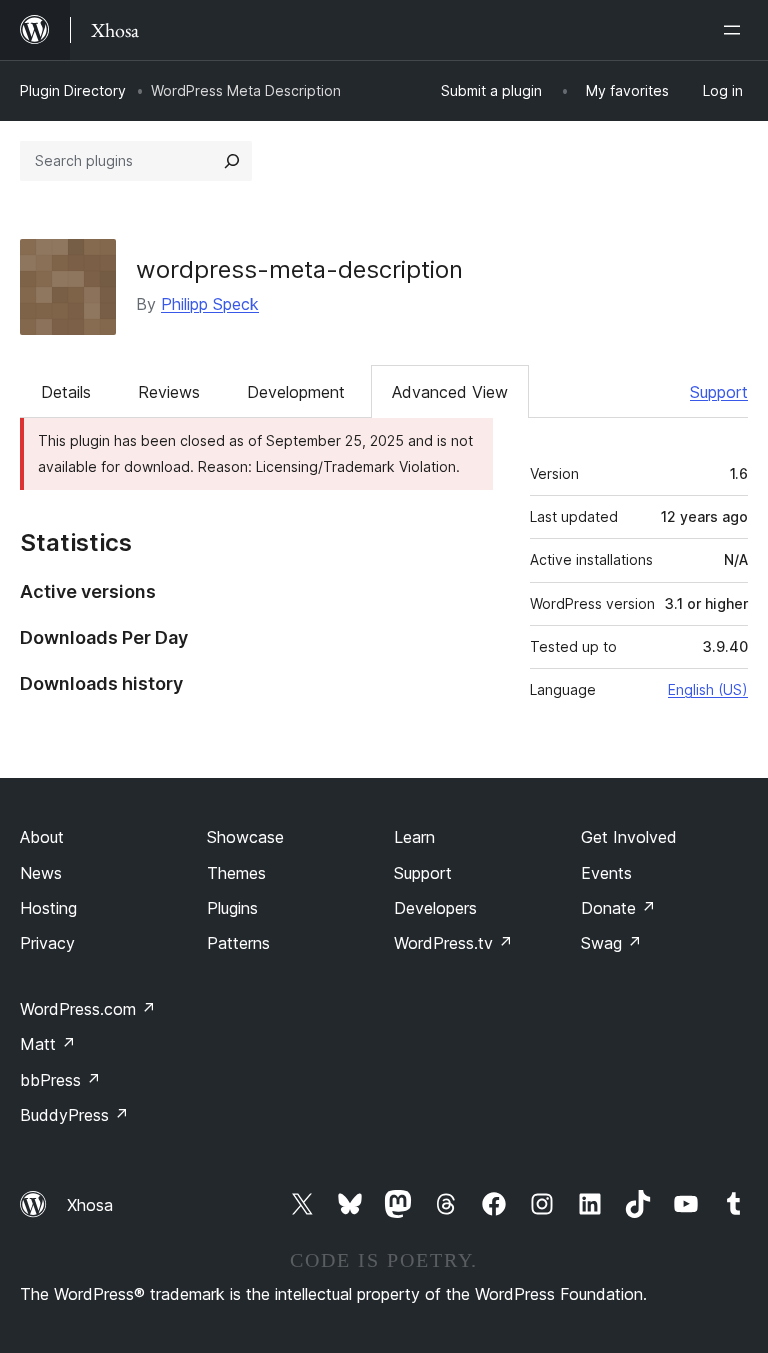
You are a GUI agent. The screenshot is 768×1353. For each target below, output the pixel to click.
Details (66, 392)
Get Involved (629, 837)
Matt (48, 1044)
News (41, 873)
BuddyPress (74, 1115)
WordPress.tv (453, 943)
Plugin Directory (73, 90)
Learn (414, 837)
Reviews (169, 392)
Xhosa (90, 1205)
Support (719, 392)
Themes (236, 873)
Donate (618, 908)
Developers (435, 908)
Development (296, 392)
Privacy (47, 943)
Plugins (232, 908)
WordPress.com (88, 1009)
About (42, 837)
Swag (611, 943)
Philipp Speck (210, 304)
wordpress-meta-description (299, 269)
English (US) (708, 689)
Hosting (48, 908)
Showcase (245, 837)
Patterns (238, 943)
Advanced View (450, 392)
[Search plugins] (232, 161)
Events (606, 873)
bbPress (60, 1080)
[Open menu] (736, 30)
